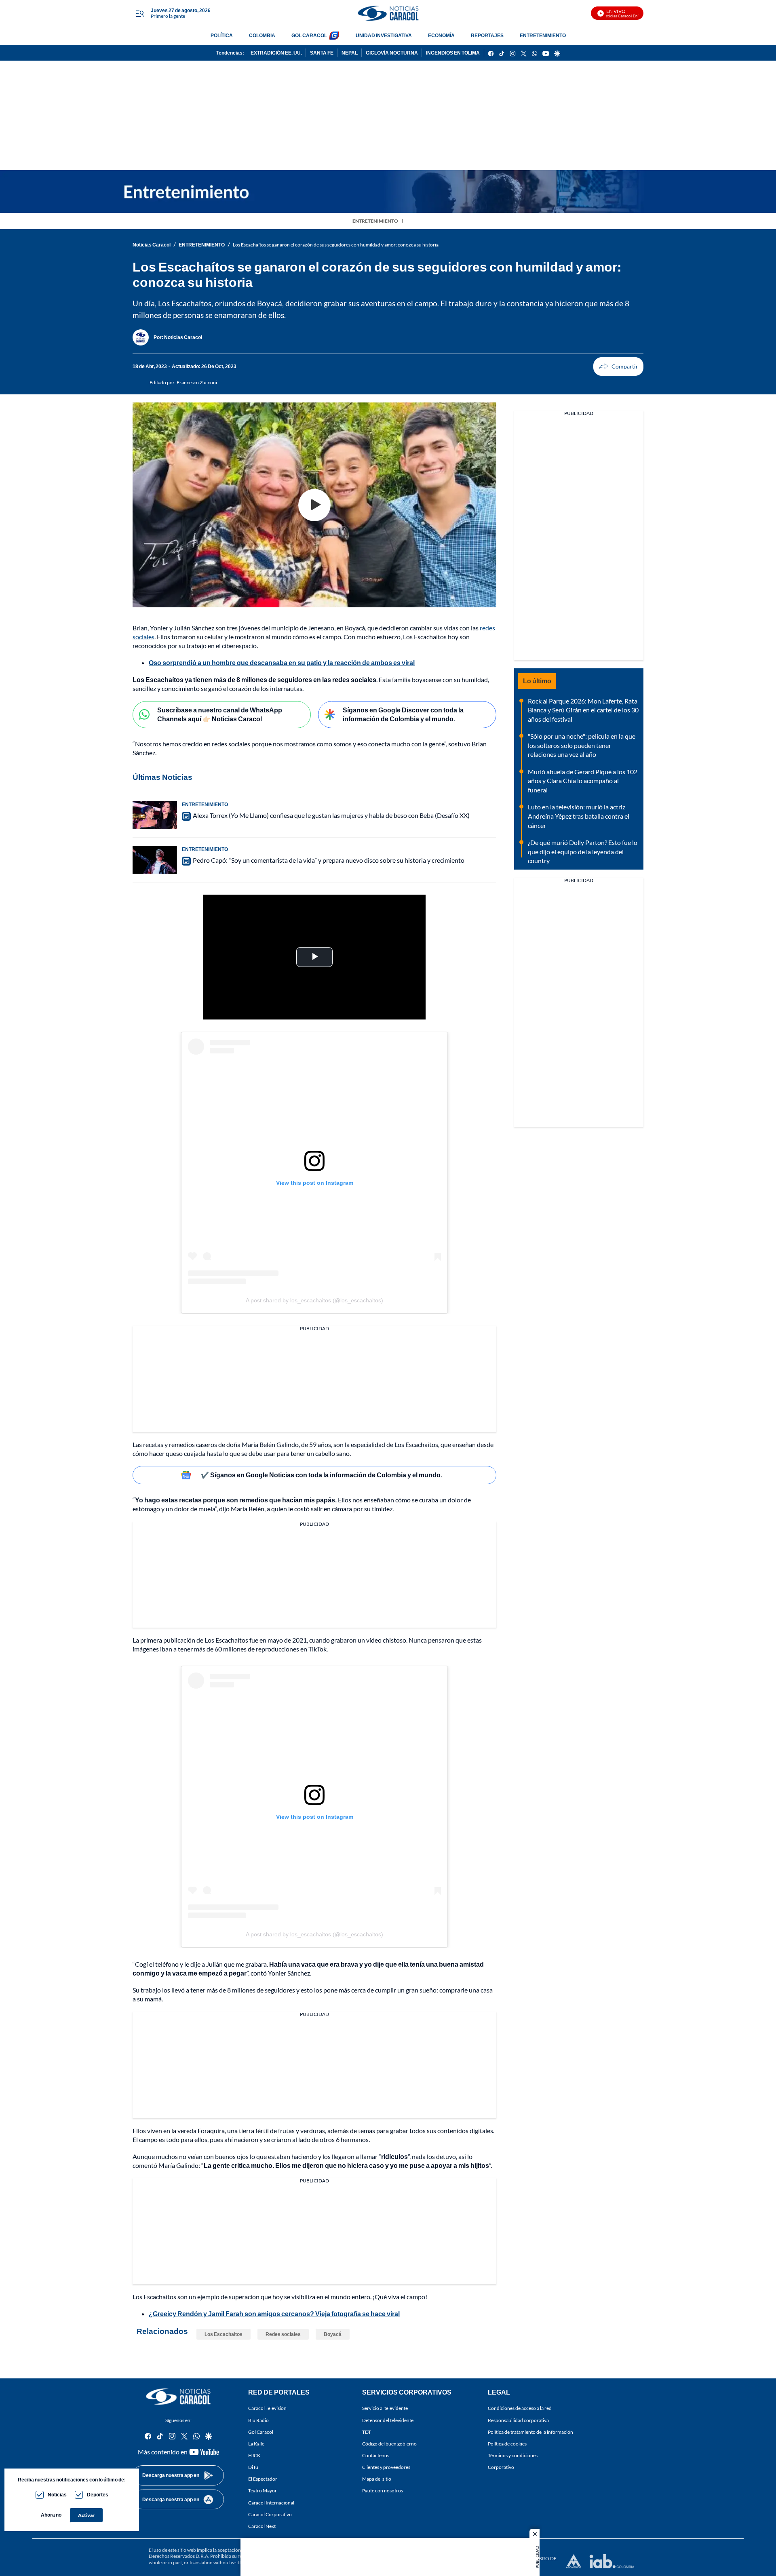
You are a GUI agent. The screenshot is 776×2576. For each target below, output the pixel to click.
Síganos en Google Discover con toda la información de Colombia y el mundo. (403, 714)
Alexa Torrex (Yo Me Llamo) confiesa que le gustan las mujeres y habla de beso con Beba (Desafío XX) (331, 815)
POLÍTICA (222, 35)
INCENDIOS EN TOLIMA (453, 53)
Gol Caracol (261, 2432)
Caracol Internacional (271, 2503)
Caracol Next (262, 2526)
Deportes (98, 2495)
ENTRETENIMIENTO (543, 35)
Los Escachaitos (224, 2334)
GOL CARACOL (309, 35)
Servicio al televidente (385, 2409)
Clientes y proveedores (386, 2467)
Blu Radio (258, 2420)
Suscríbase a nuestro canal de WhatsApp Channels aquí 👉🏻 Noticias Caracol (220, 714)
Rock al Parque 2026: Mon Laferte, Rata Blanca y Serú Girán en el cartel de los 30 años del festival (583, 710)
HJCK (254, 2455)
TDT (367, 2432)
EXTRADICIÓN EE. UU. (276, 53)
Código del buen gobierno (389, 2444)
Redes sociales (283, 2334)
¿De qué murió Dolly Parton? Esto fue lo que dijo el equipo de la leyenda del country (583, 851)
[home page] (388, 13)
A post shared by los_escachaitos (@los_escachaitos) (314, 1300)
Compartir (618, 366)
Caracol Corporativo (270, 2514)
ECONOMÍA (441, 35)
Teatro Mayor (263, 2491)
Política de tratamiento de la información (530, 2432)
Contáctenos (376, 2455)
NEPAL (350, 53)
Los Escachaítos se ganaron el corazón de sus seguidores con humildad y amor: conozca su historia (336, 245)
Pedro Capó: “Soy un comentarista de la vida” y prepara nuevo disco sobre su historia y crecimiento (329, 860)
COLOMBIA (262, 35)
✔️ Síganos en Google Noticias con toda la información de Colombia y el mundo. (322, 1475)
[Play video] (314, 505)
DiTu (253, 2467)
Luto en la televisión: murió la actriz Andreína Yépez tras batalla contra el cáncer (579, 816)
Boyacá (333, 2334)
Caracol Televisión (267, 2409)
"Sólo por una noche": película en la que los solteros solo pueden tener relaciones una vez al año (582, 745)
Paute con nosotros (383, 2491)
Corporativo (501, 2467)
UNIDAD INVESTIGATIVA (384, 35)
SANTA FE (322, 53)
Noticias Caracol (152, 245)
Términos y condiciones (513, 2455)
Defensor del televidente (388, 2420)
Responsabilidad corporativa (518, 2420)
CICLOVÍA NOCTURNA (392, 53)
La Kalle (256, 2444)
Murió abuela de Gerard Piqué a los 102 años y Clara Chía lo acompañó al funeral (583, 781)
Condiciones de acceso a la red (520, 2409)
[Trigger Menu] (140, 13)
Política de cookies (507, 2444)
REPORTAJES (487, 35)
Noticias (57, 2495)
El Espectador (263, 2479)
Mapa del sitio (377, 2479)
